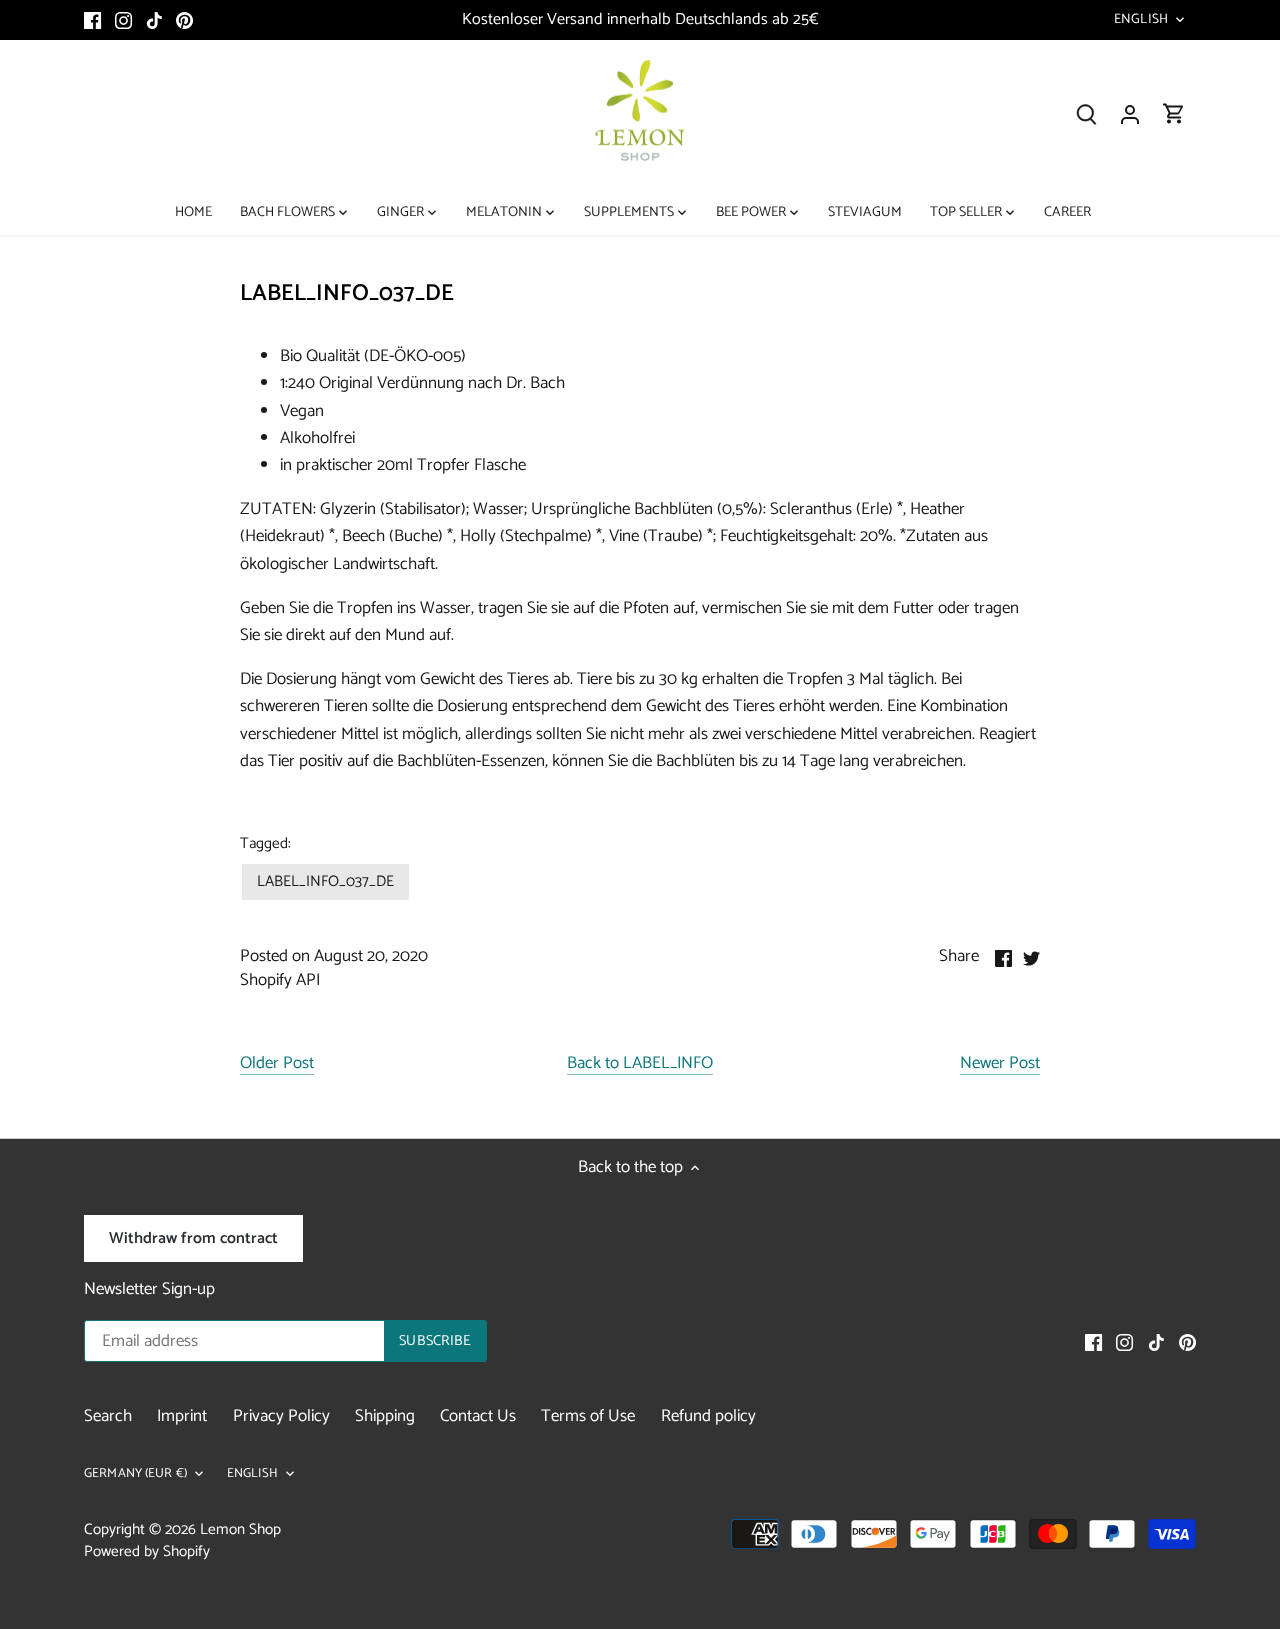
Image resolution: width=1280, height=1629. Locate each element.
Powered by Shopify (147, 1551)
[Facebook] (92, 20)
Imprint (182, 1416)
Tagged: (265, 844)
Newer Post (1000, 1064)
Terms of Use (588, 1416)
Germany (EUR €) (135, 1474)
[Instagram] (123, 20)
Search (108, 1416)
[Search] (1086, 114)
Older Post (277, 1064)
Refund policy (708, 1416)
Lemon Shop (240, 1529)
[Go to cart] (1174, 114)
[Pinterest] (184, 20)
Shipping (385, 1416)
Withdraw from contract (193, 1238)
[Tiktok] (154, 20)
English (1141, 20)
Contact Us (478, 1416)
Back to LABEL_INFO (640, 1064)
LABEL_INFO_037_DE (325, 881)
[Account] (1130, 114)
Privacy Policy (281, 1416)
